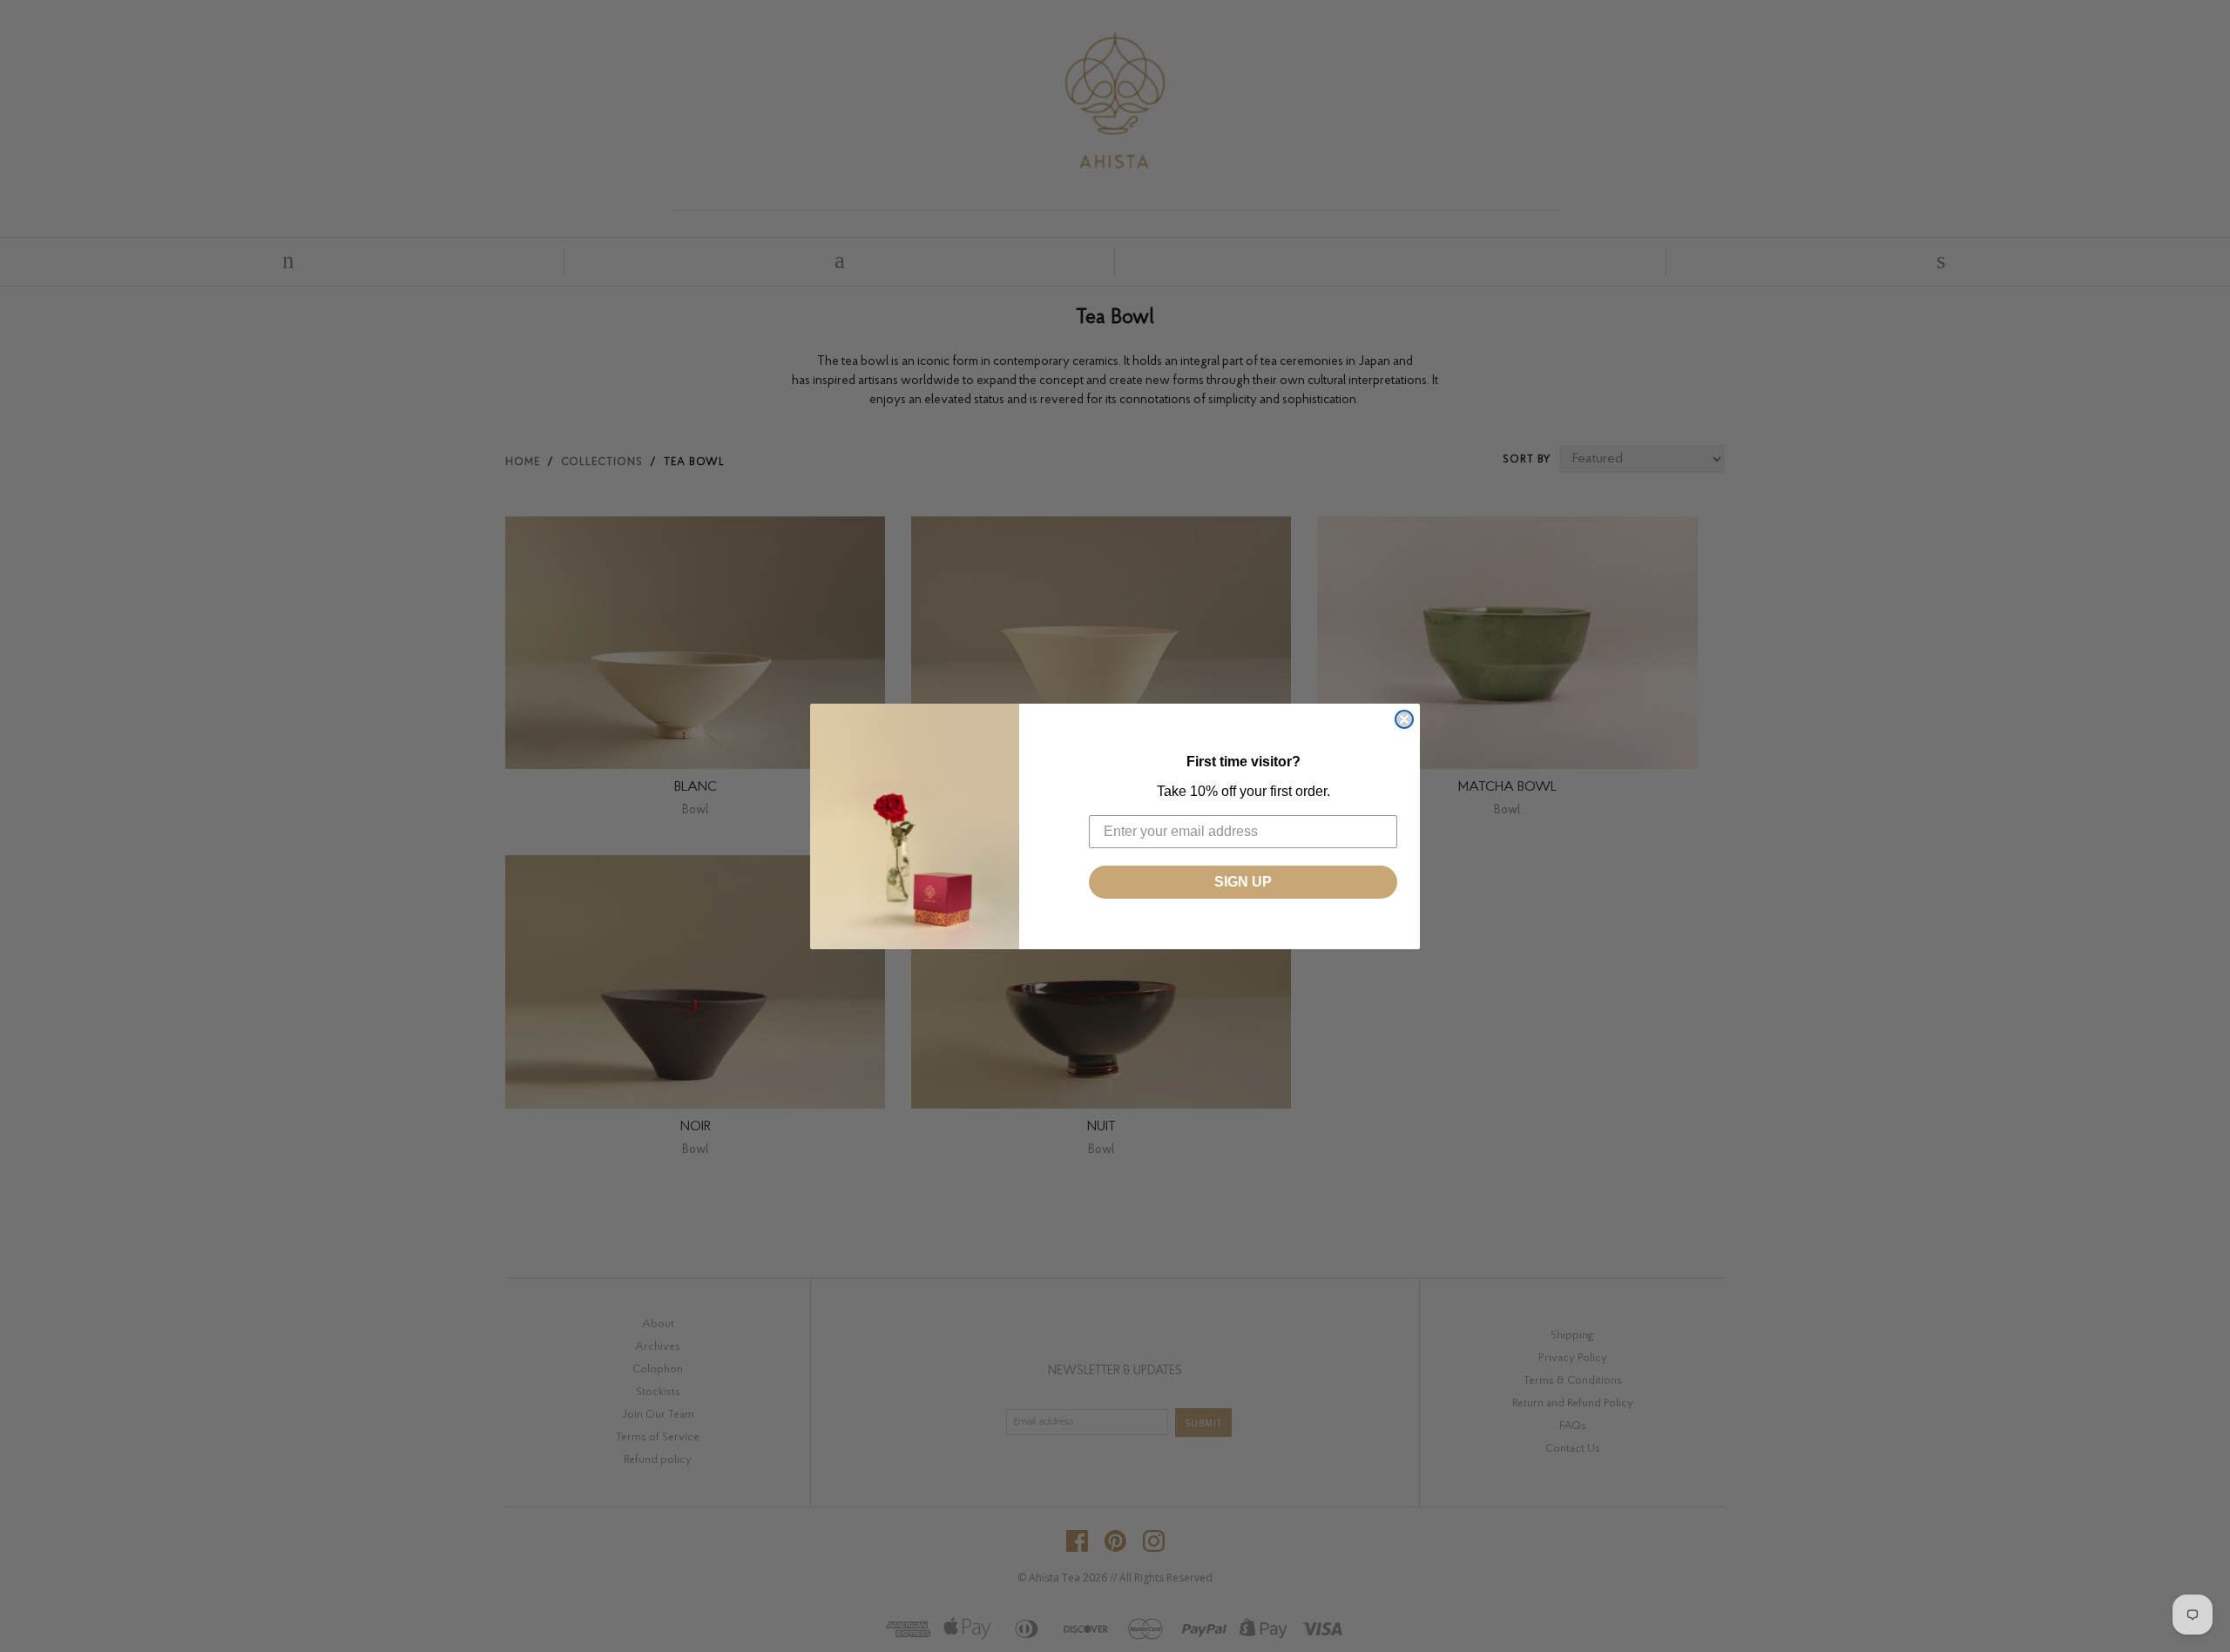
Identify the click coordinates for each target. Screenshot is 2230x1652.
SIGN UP (1243, 882)
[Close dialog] (1404, 719)
